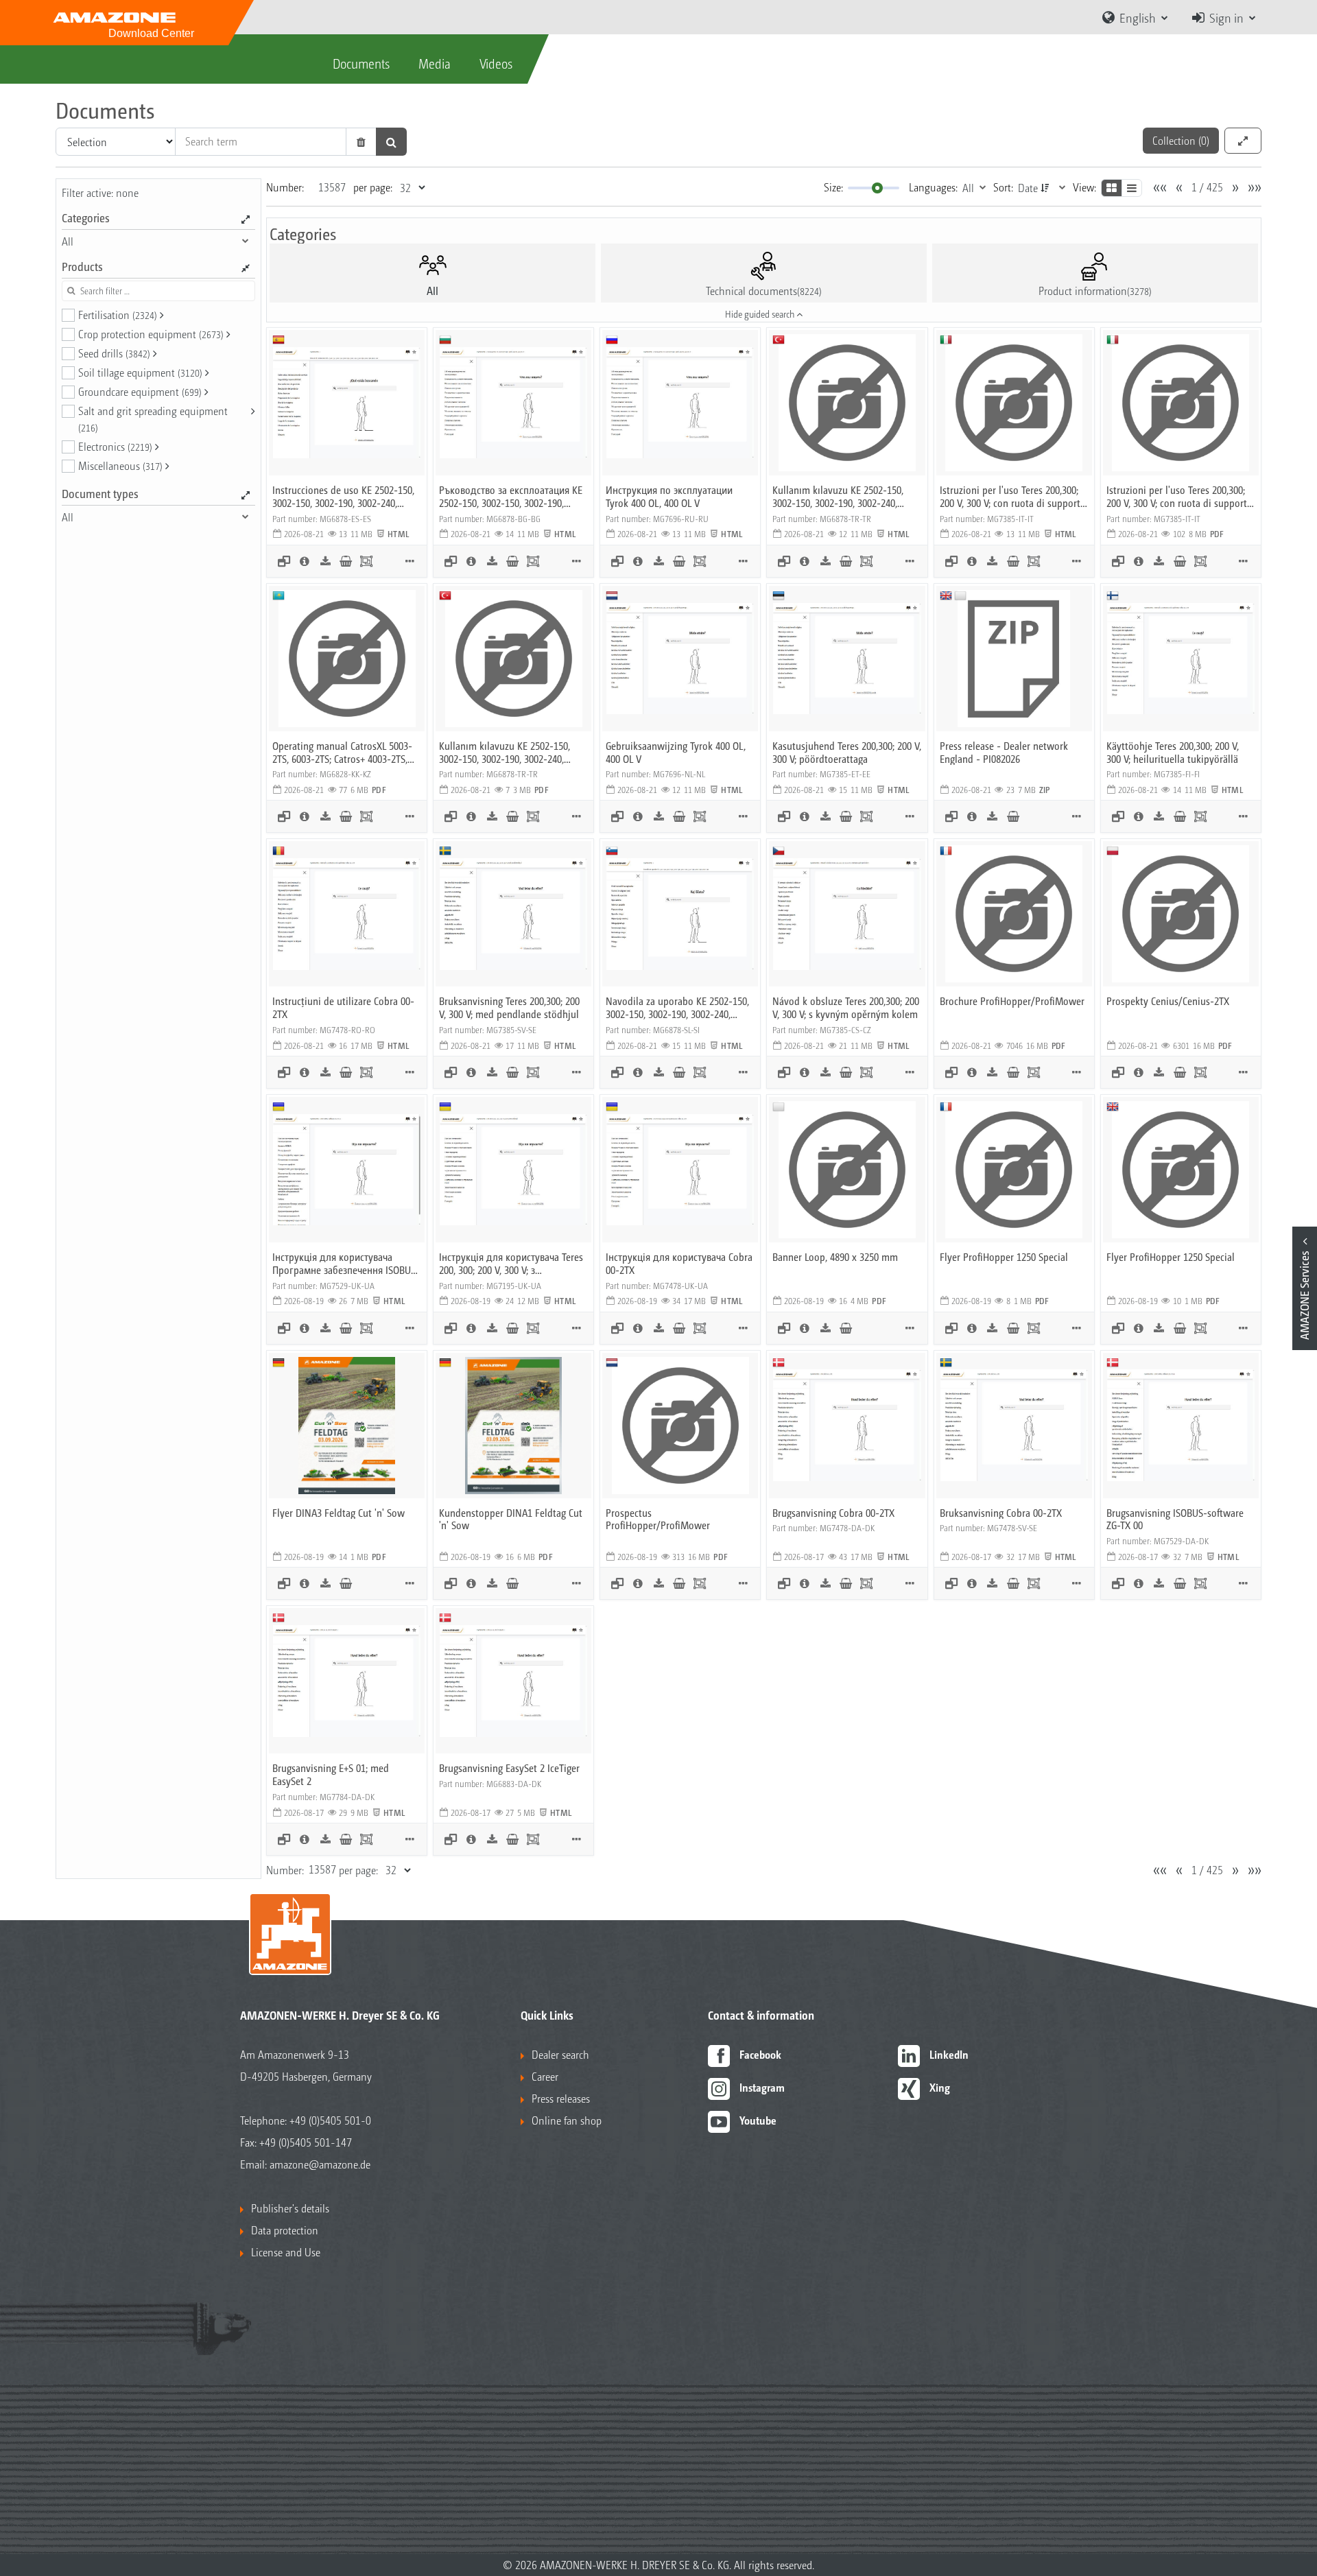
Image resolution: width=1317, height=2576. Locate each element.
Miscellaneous (120, 465)
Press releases (561, 2098)
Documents (361, 63)
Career (545, 2076)
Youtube (758, 2120)
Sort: (1003, 187)
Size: (833, 187)
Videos (496, 63)
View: (1084, 187)
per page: (373, 187)
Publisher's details (290, 2208)
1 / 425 (1207, 187)
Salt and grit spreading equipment (153, 418)
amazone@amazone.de (320, 2164)
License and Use (286, 2252)
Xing (940, 2087)
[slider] (877, 188)
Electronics (115, 446)
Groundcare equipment (140, 391)
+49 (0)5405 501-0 (330, 2120)
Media (435, 63)
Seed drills (114, 353)
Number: (285, 187)
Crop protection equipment (151, 334)
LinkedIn (949, 2054)
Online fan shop (567, 2120)
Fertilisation (118, 315)
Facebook (760, 2054)
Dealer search (560, 2054)
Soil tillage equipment (140, 372)
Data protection (285, 2230)
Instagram (762, 2087)
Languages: (933, 187)
